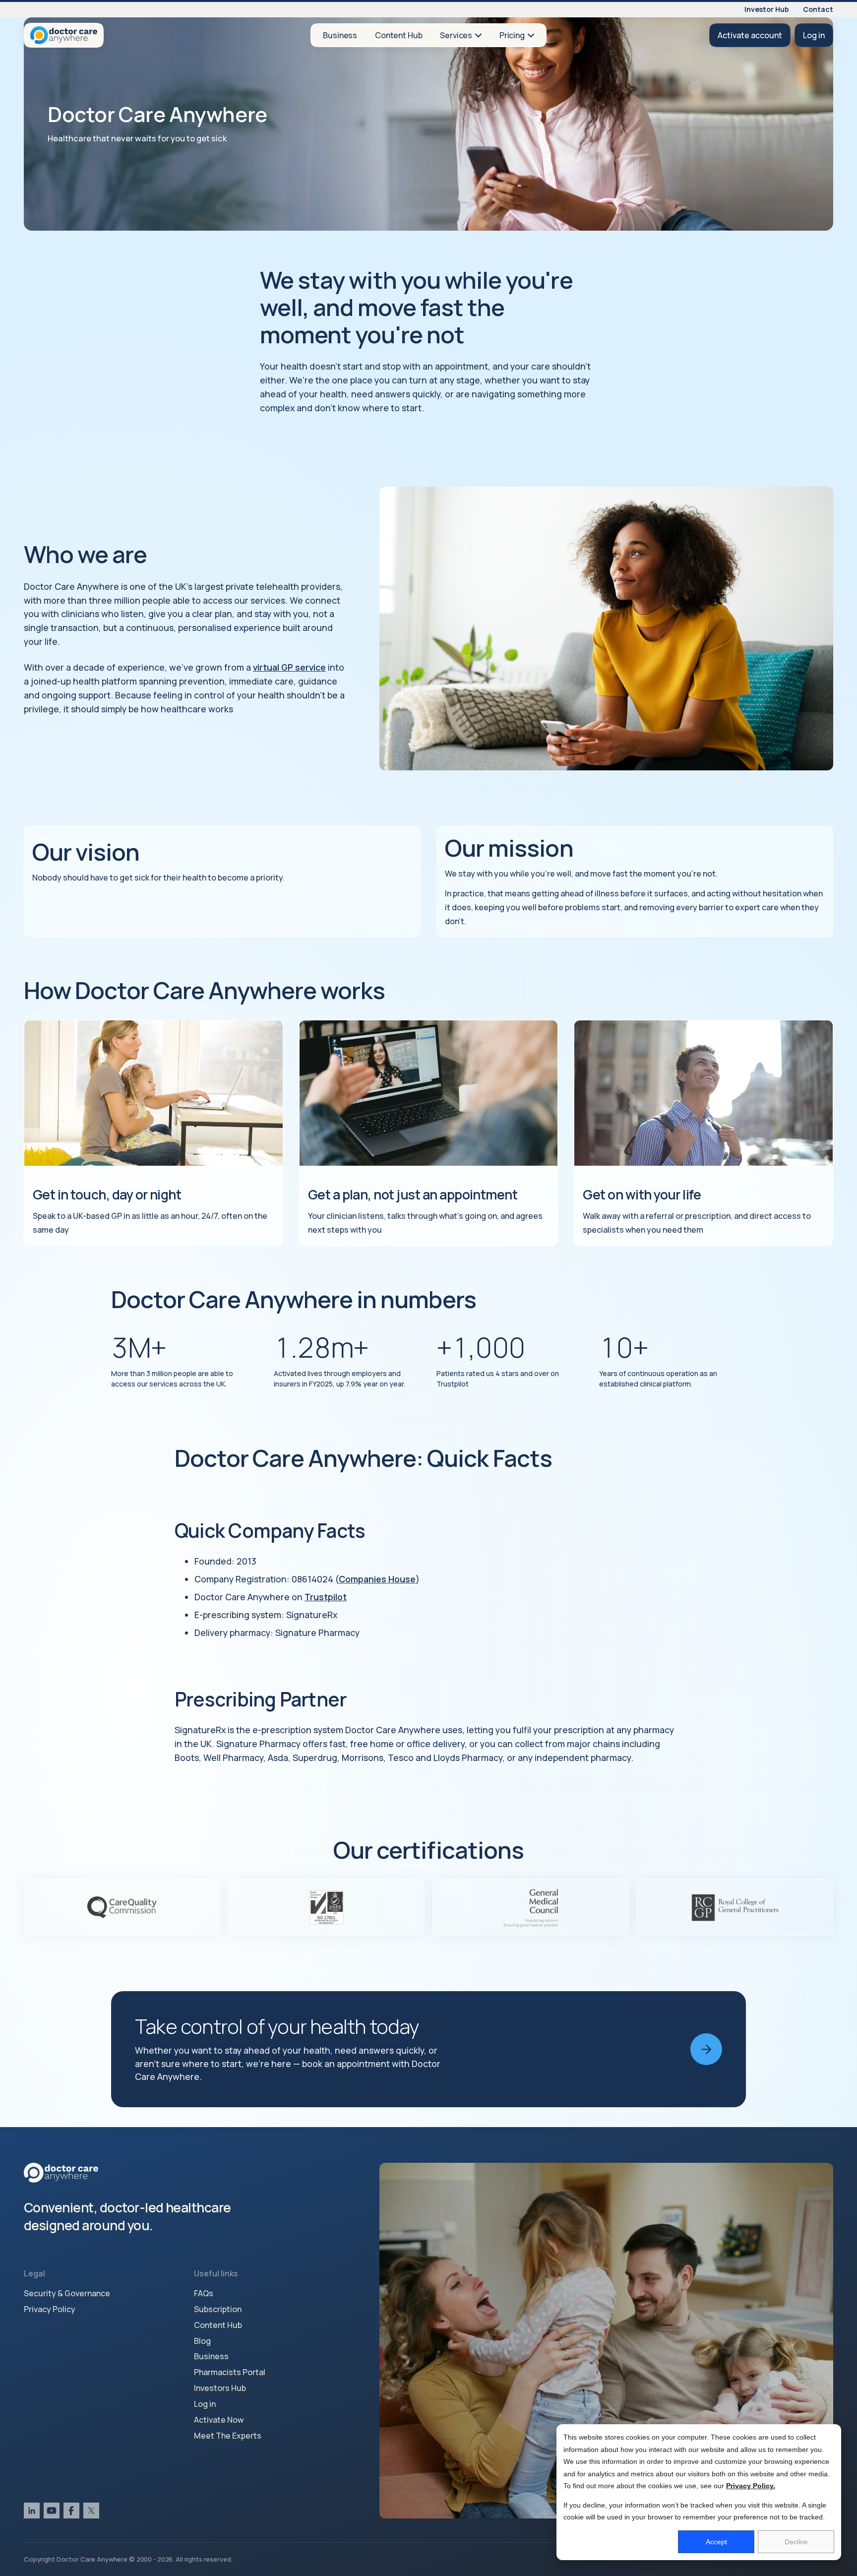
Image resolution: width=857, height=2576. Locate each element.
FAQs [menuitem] (204, 2293)
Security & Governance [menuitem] (67, 2293)
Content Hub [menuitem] (218, 2325)
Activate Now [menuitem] (219, 2420)
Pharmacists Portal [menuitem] (230, 2372)
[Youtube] (52, 2511)
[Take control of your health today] (428, 2049)
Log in (814, 35)
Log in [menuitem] (205, 2404)
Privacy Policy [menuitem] (50, 2309)
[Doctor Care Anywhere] (64, 35)
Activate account (750, 35)
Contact (818, 10)
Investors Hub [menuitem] (220, 2388)
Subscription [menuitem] (218, 2309)
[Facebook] (71, 2511)
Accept (716, 2542)
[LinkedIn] (32, 2511)
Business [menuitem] (211, 2356)
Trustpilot (326, 1597)
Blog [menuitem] (202, 2341)
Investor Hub (767, 10)
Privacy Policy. (751, 2486)
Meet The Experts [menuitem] (228, 2436)
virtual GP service (289, 667)
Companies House (377, 1579)
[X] (91, 2511)
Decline (796, 2542)
